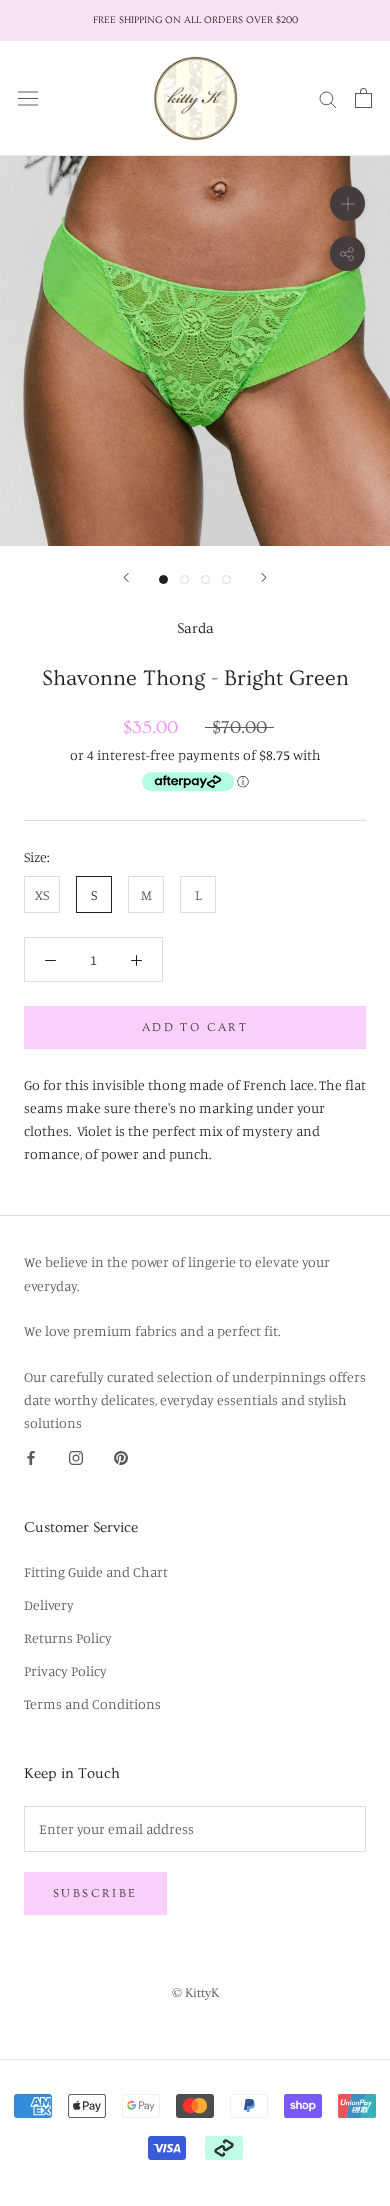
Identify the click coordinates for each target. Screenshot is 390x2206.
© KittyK (195, 1993)
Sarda (195, 628)
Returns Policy (68, 1637)
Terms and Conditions (92, 1703)
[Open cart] (363, 98)
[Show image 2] (184, 579)
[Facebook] (31, 1456)
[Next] (264, 577)
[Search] (328, 97)
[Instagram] (76, 1456)
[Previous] (126, 577)
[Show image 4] (226, 579)
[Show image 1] (163, 579)
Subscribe (95, 1893)
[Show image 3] (205, 579)
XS (42, 894)
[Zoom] (347, 202)
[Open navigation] (28, 98)
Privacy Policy (65, 1670)
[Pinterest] (121, 1456)
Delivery (49, 1604)
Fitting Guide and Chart (96, 1571)
